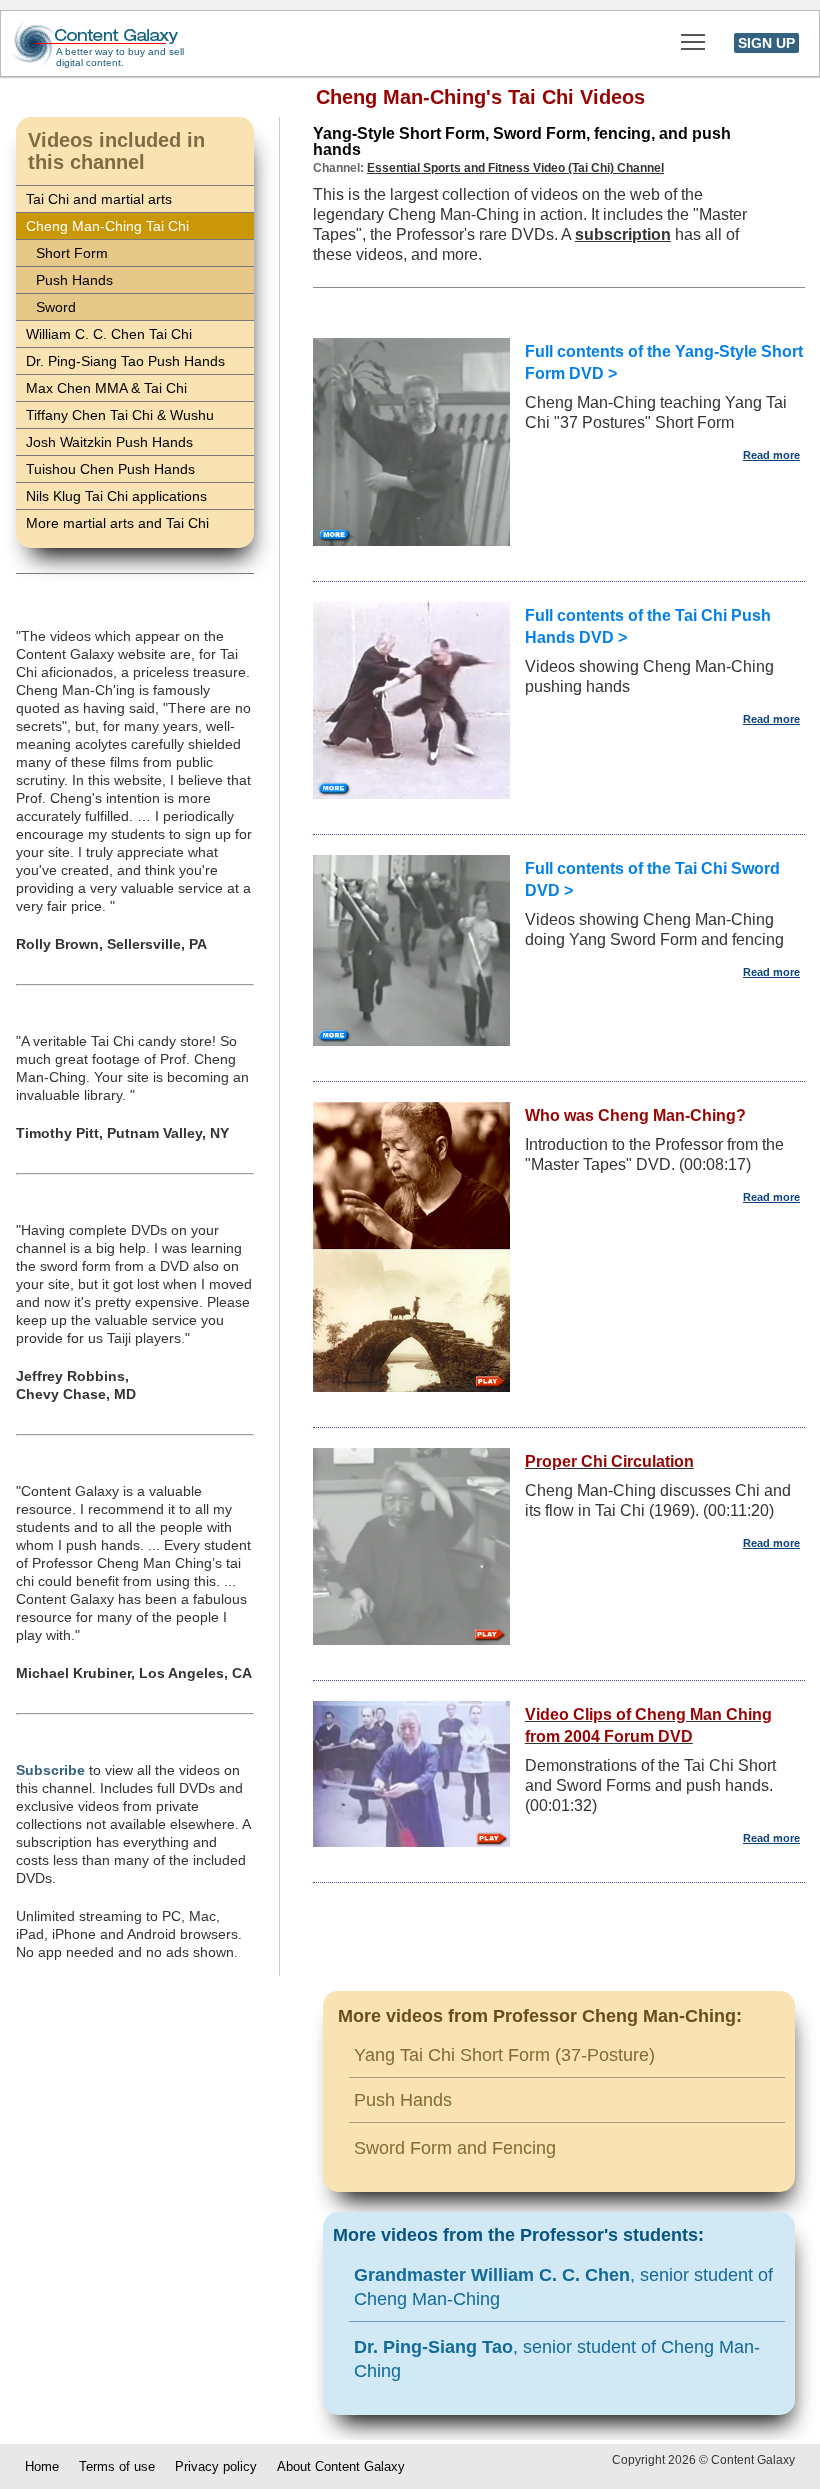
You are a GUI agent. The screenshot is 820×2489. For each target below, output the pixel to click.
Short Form (72, 253)
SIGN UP (766, 43)
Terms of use (117, 2466)
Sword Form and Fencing (455, 2148)
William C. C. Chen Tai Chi (109, 334)
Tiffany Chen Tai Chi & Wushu (120, 415)
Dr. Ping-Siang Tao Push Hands (125, 361)
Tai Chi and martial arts (99, 199)
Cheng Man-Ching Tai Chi (107, 226)
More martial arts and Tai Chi (117, 523)
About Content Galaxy (341, 2466)
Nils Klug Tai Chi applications (116, 496)
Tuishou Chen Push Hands (110, 469)
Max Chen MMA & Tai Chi (106, 388)
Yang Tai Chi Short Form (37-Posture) (504, 2055)
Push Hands (74, 280)
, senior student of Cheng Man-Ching (563, 2287)
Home (42, 2466)
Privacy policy (216, 2466)
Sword (56, 307)
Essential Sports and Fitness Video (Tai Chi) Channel (515, 168)
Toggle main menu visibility (693, 40)
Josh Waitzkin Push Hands (109, 442)
